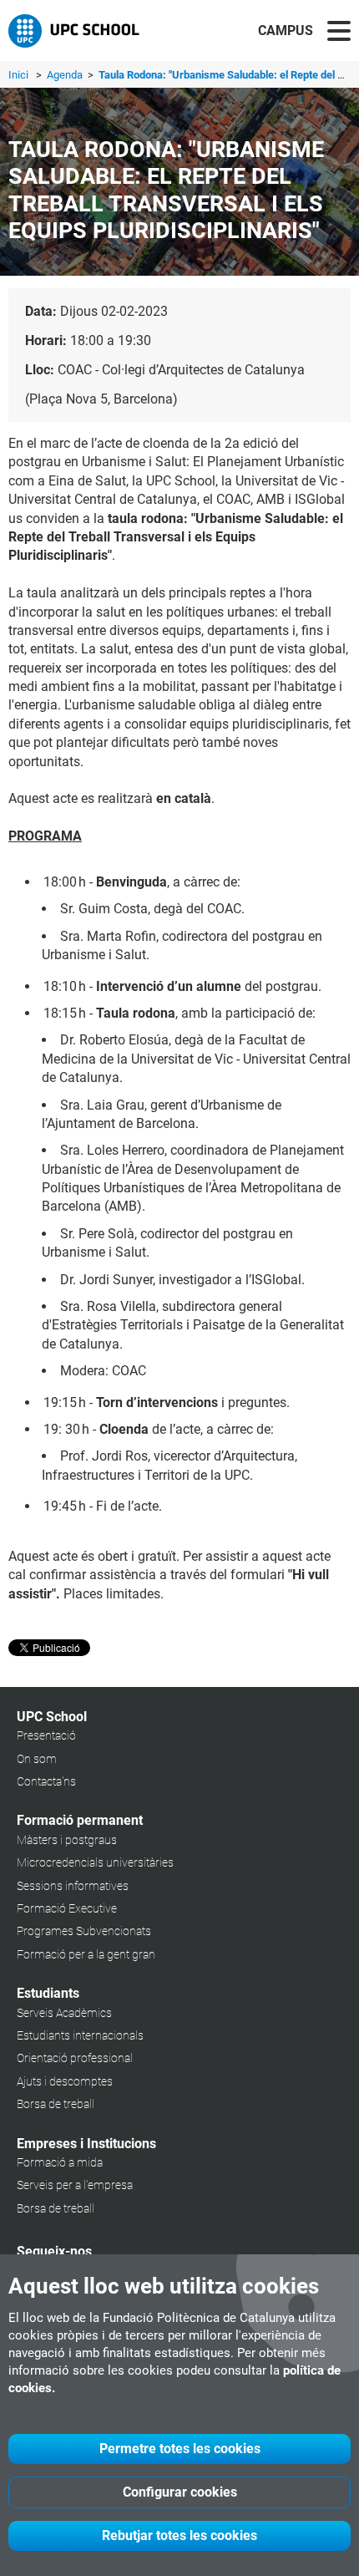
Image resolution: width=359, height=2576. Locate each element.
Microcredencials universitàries (95, 1862)
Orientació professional (75, 2058)
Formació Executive (67, 1908)
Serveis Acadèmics (64, 2013)
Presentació (46, 1735)
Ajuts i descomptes (65, 2081)
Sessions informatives (73, 1886)
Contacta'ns (46, 1781)
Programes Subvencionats (84, 1931)
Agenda (66, 75)
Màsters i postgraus (67, 1840)
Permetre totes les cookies (180, 2449)
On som (37, 1759)
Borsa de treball (56, 2104)
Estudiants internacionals (80, 2035)
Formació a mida (60, 2162)
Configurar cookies (180, 2492)
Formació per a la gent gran (86, 1954)
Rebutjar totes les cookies (179, 2535)
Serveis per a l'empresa (75, 2185)
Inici (18, 75)
